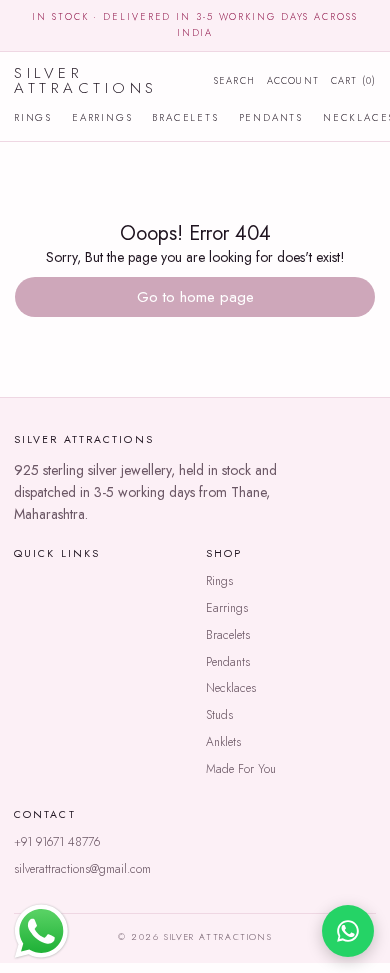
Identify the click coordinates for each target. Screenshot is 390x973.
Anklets (223, 742)
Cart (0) (353, 81)
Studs (219, 715)
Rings (33, 117)
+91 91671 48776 (57, 842)
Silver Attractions (86, 81)
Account (293, 81)
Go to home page (195, 297)
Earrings (102, 117)
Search (234, 81)
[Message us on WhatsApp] (348, 931)
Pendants (271, 117)
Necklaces (231, 688)
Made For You (241, 769)
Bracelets (185, 117)
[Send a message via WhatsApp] (41, 931)
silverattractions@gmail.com (82, 869)
